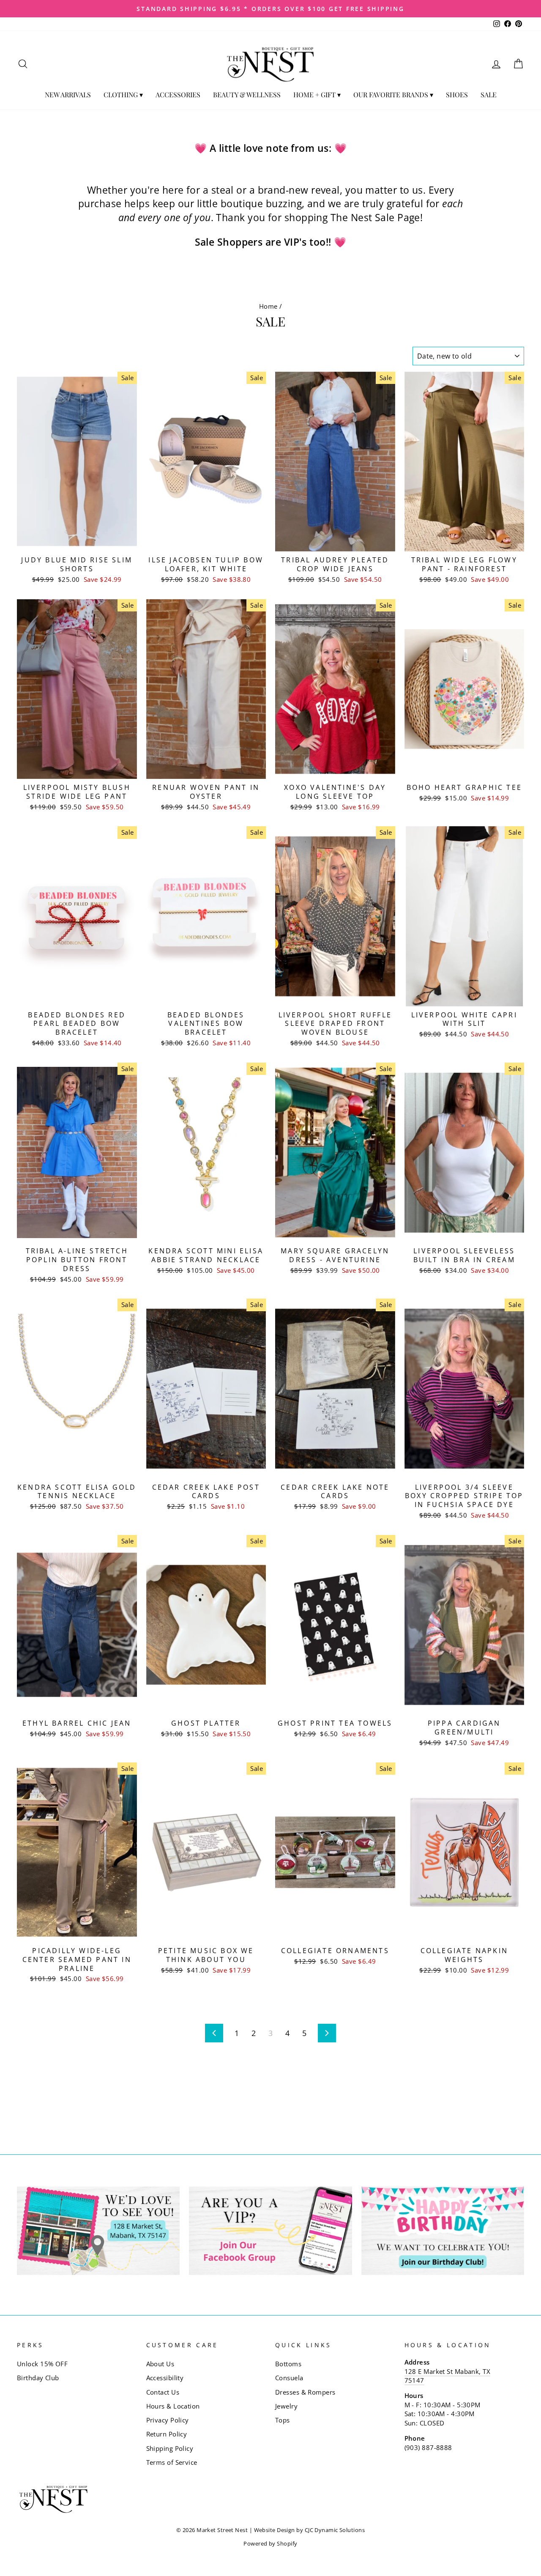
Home (268, 306)
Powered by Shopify (270, 2544)
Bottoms (288, 2364)
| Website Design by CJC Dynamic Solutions (307, 2530)
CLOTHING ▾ (123, 95)
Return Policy (167, 2434)
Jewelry (286, 2406)
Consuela (289, 2378)
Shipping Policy (170, 2448)
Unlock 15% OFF (42, 2364)
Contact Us (163, 2392)
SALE (489, 95)
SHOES (457, 95)
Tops (283, 2420)
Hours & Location (173, 2406)
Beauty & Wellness (247, 95)
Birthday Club (38, 2378)
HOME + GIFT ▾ (317, 95)
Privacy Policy (168, 2420)
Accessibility (165, 2378)
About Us (160, 2364)
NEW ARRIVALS (68, 95)
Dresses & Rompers (305, 2392)
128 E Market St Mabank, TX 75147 (448, 2376)
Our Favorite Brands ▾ (393, 95)
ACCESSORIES (178, 95)
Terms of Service (172, 2462)
